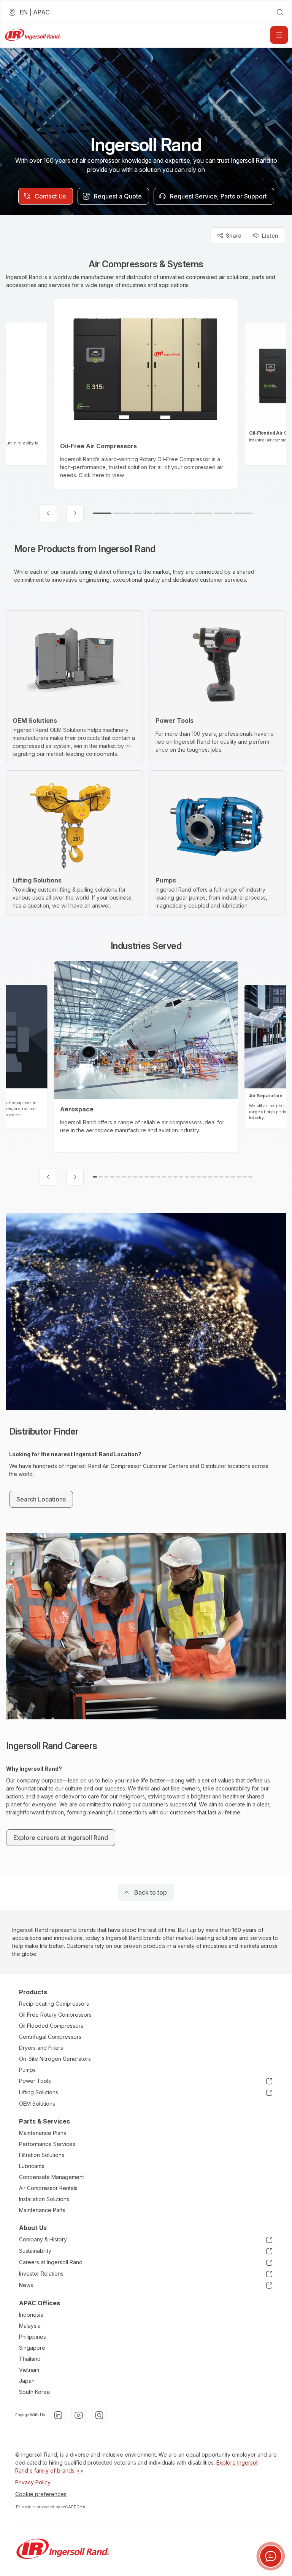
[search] (280, 12)
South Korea (34, 2392)
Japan (27, 2381)
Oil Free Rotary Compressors (55, 2015)
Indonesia (31, 2315)
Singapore (32, 2348)
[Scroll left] (48, 513)
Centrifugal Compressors (50, 2037)
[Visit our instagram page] (99, 2415)
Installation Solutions (44, 2199)
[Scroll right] (75, 513)
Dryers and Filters (41, 2048)
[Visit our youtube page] (79, 2415)
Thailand (30, 2359)
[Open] (279, 35)
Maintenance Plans (43, 2133)
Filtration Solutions (42, 2155)
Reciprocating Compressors (54, 2004)
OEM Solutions (37, 2104)
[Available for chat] (271, 2556)
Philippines (33, 2337)
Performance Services (47, 2144)
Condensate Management (52, 2177)
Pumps (27, 2070)
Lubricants (32, 2166)
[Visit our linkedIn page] (58, 2415)
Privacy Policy (33, 2482)
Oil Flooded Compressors (51, 2026)
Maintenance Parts (42, 2210)
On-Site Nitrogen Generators (55, 2059)
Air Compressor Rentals (48, 2188)
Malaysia (30, 2326)
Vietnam (29, 2370)
